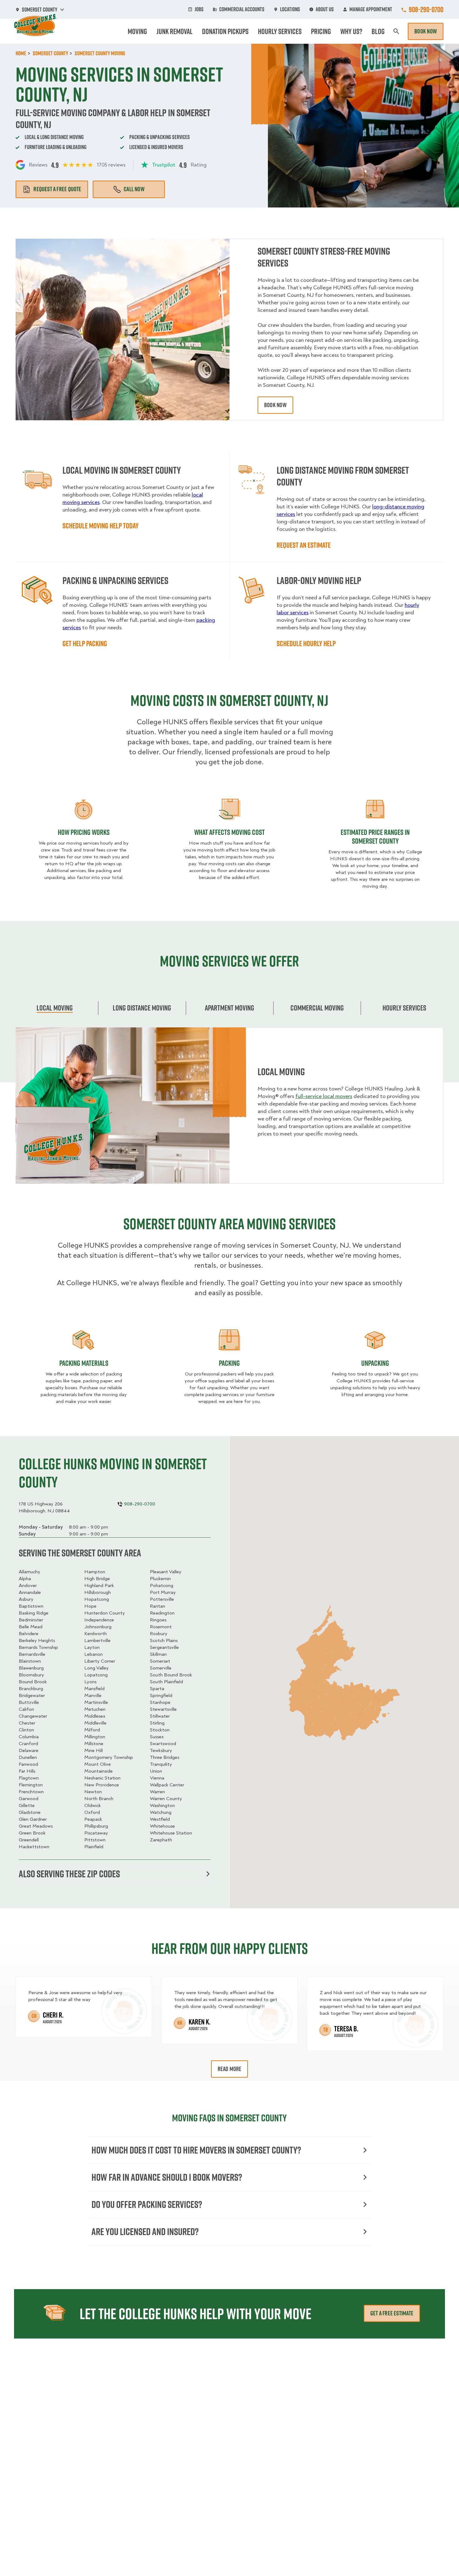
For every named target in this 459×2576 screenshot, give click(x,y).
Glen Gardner (33, 1819)
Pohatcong (162, 1585)
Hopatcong (97, 1599)
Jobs (199, 9)
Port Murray (163, 1592)
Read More (230, 2069)
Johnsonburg (98, 1627)
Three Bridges (165, 1757)
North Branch (99, 1799)
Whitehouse (162, 1826)
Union (156, 1771)
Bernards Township (38, 1647)
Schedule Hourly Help (306, 643)
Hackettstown (34, 1847)
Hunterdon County (105, 1613)
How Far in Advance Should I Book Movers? (167, 2177)
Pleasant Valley (166, 1572)
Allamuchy (30, 1572)
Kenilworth (96, 1634)
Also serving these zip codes (69, 1874)
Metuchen (95, 1709)
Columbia (29, 1737)
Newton (93, 1792)
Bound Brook (33, 1682)
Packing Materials (84, 1363)
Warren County (166, 1799)
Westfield (160, 1819)
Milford (92, 1730)
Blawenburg (31, 1668)
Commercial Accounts (242, 9)
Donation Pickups (225, 31)
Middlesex (95, 1716)
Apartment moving (230, 1008)
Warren (157, 1792)
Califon (26, 1709)
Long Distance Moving (142, 1008)
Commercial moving (317, 1008)
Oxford (92, 1812)
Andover (28, 1585)
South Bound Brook (171, 1675)
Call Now (134, 189)
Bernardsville (32, 1654)
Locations (290, 9)
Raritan (158, 1606)
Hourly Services (280, 31)
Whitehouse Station (171, 1833)
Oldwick (93, 1805)
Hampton (95, 1572)
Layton (92, 1647)
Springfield (161, 1695)
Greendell (29, 1840)
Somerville (161, 1668)
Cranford (28, 1744)
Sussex (157, 1737)
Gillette (27, 1805)
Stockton (160, 1730)
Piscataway (96, 1833)
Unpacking (375, 1363)
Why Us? (351, 31)
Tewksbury (161, 1750)
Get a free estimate (392, 2313)
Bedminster (31, 1620)
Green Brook (32, 1833)
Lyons (90, 1682)
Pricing (321, 31)
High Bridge (97, 1579)
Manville (93, 1695)
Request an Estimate (304, 545)
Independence (99, 1620)
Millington (95, 1737)
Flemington (31, 1785)
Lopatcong (96, 1675)
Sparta (157, 1689)
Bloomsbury (31, 1675)
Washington (162, 1805)
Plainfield (94, 1847)
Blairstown (30, 1661)
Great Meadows (36, 1826)
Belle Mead (31, 1627)
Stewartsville (163, 1709)
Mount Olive (98, 1764)
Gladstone (30, 1812)
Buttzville (29, 1702)
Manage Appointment (371, 9)
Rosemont (161, 1627)
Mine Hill (94, 1750)
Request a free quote (57, 189)
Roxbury (159, 1634)
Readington (162, 1613)
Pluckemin (160, 1579)
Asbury (26, 1599)
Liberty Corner (100, 1661)
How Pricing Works (84, 832)
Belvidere (29, 1634)
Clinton (26, 1730)
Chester (27, 1723)
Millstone (94, 1744)
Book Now (426, 31)
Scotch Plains (164, 1640)
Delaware (29, 1750)
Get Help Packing (85, 643)
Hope (90, 1606)
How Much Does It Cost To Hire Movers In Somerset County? (196, 2150)
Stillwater (160, 1716)
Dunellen (28, 1757)
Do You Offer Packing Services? (147, 2204)
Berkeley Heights (37, 1640)
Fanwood (28, 1764)
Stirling (157, 1723)
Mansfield (94, 1689)
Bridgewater (32, 1695)
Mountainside (99, 1771)
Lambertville (97, 1640)
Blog (378, 31)
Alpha (25, 1579)
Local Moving (55, 1008)
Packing (229, 1363)
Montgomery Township (109, 1757)
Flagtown (29, 1778)
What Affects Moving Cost (230, 832)
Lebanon (94, 1654)
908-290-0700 (426, 9)
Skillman (158, 1654)
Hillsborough (98, 1592)
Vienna (157, 1778)
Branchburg (31, 1689)
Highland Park (99, 1585)
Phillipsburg (96, 1826)
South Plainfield (166, 1682)
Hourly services (404, 1008)
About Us (325, 9)
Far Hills (27, 1771)
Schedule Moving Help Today (101, 526)
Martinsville (96, 1702)
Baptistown (31, 1606)
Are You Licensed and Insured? (145, 2232)
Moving (137, 31)
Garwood (29, 1799)
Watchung (161, 1812)
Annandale (30, 1592)
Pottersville (162, 1599)
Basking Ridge (34, 1613)
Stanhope (160, 1702)
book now (275, 405)
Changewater (33, 1716)
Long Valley (96, 1668)
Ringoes (158, 1620)
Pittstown (95, 1840)
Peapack (93, 1819)
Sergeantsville (164, 1647)
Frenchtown (31, 1792)
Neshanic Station (102, 1778)
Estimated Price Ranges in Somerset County (375, 836)
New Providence (102, 1785)
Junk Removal (175, 31)
